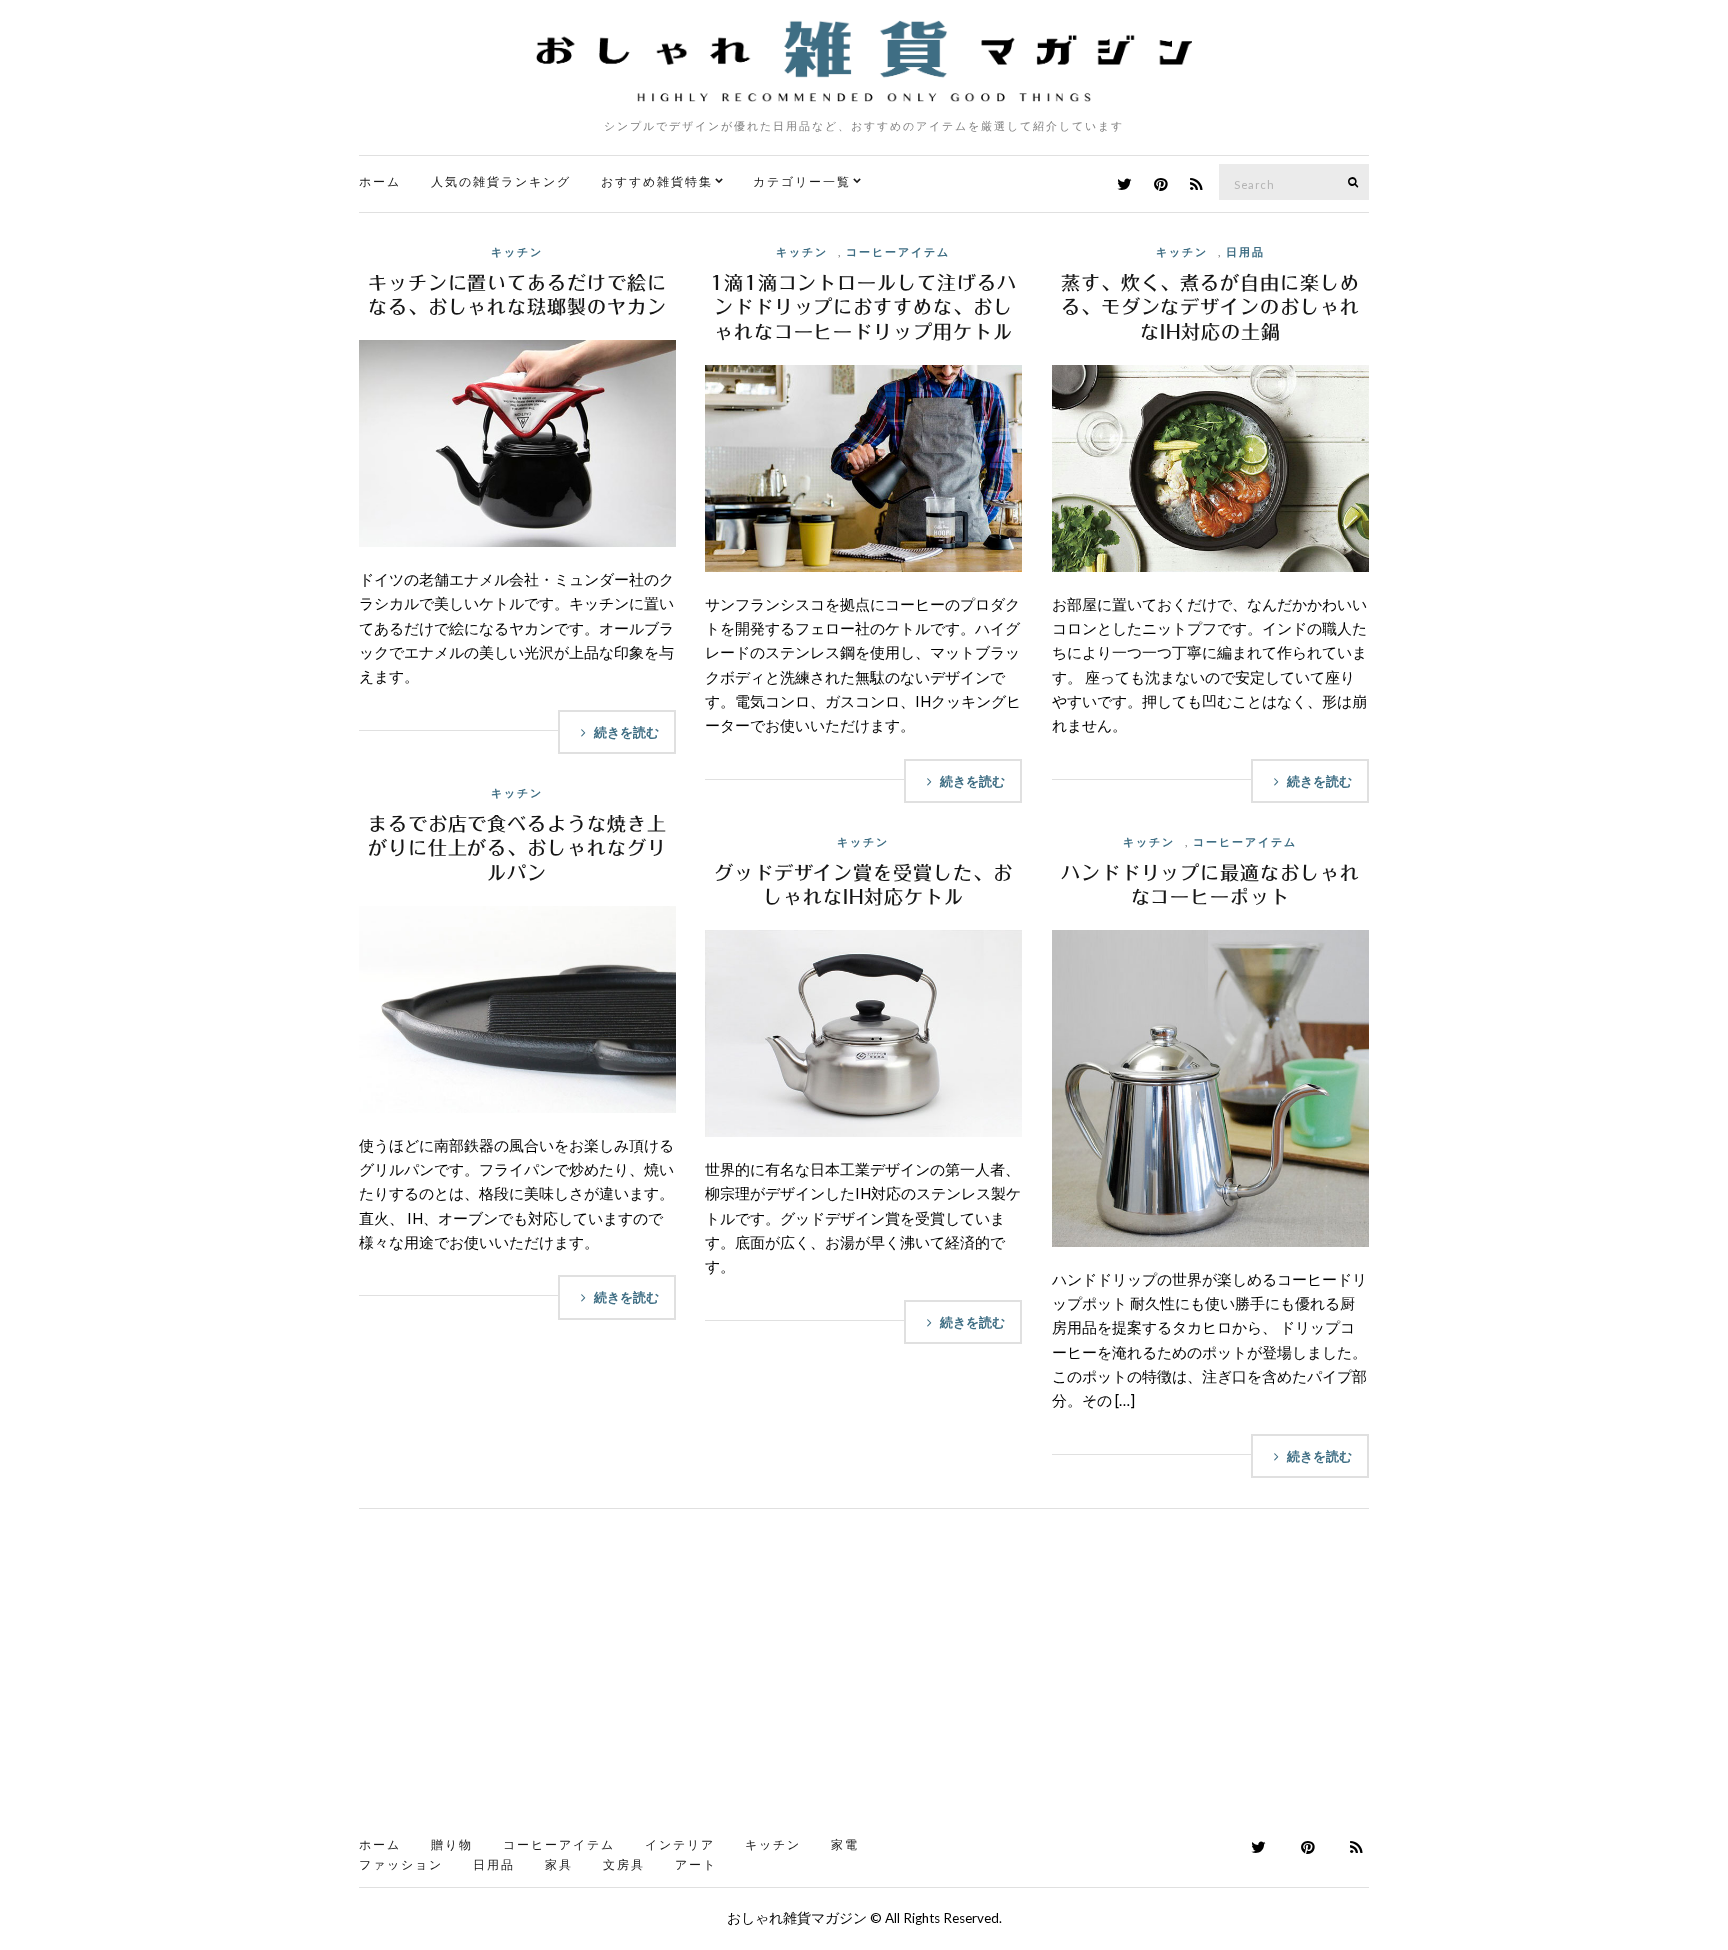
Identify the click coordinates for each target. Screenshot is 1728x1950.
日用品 (1245, 251)
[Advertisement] (864, 1679)
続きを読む (626, 732)
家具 (559, 1864)
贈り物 (452, 1844)
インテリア (680, 1844)
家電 (845, 1844)
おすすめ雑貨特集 (657, 181)
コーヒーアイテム (898, 251)
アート (696, 1864)
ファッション (401, 1864)
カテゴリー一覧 (802, 181)
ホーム (380, 181)
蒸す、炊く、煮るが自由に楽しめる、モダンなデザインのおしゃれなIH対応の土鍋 (1210, 307)
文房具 (624, 1864)
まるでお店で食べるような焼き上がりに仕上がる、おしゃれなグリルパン (517, 848)
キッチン (517, 251)
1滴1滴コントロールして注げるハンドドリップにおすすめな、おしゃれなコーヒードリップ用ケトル (863, 307)
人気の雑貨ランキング (501, 181)
